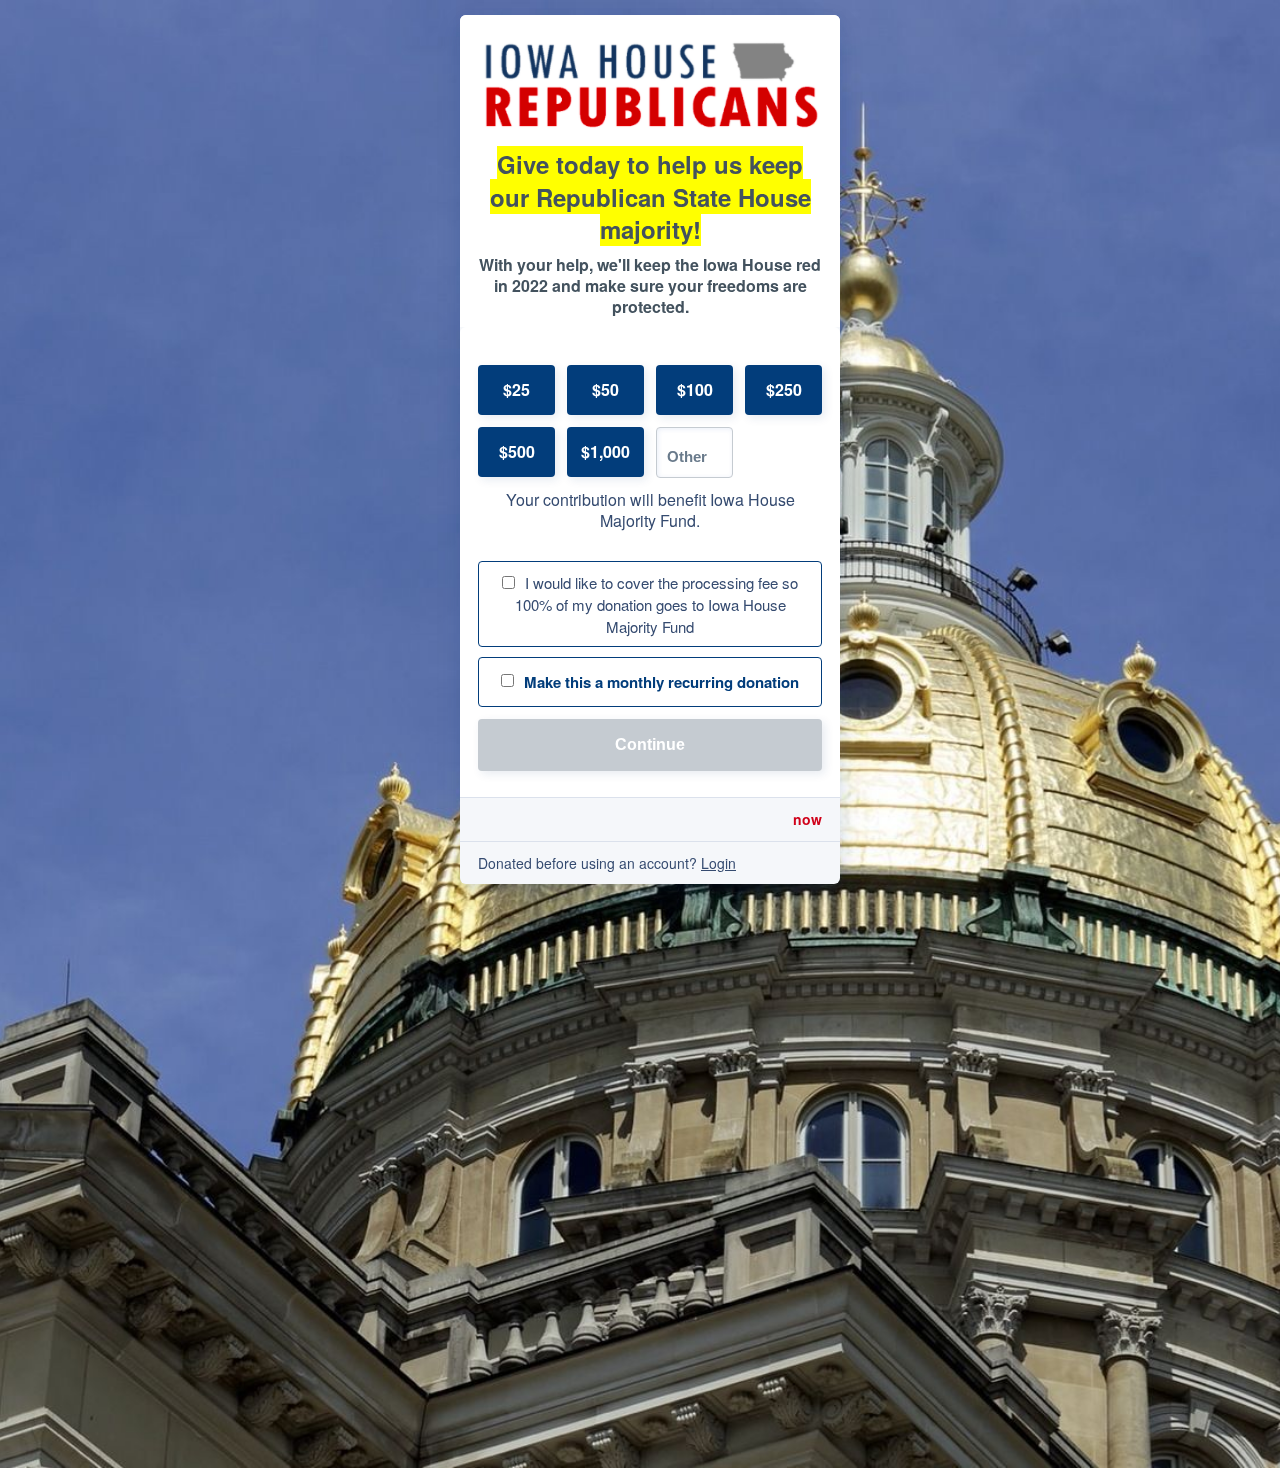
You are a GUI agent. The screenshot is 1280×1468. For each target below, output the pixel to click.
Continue (650, 744)
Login (718, 863)
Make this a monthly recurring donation (661, 682)
